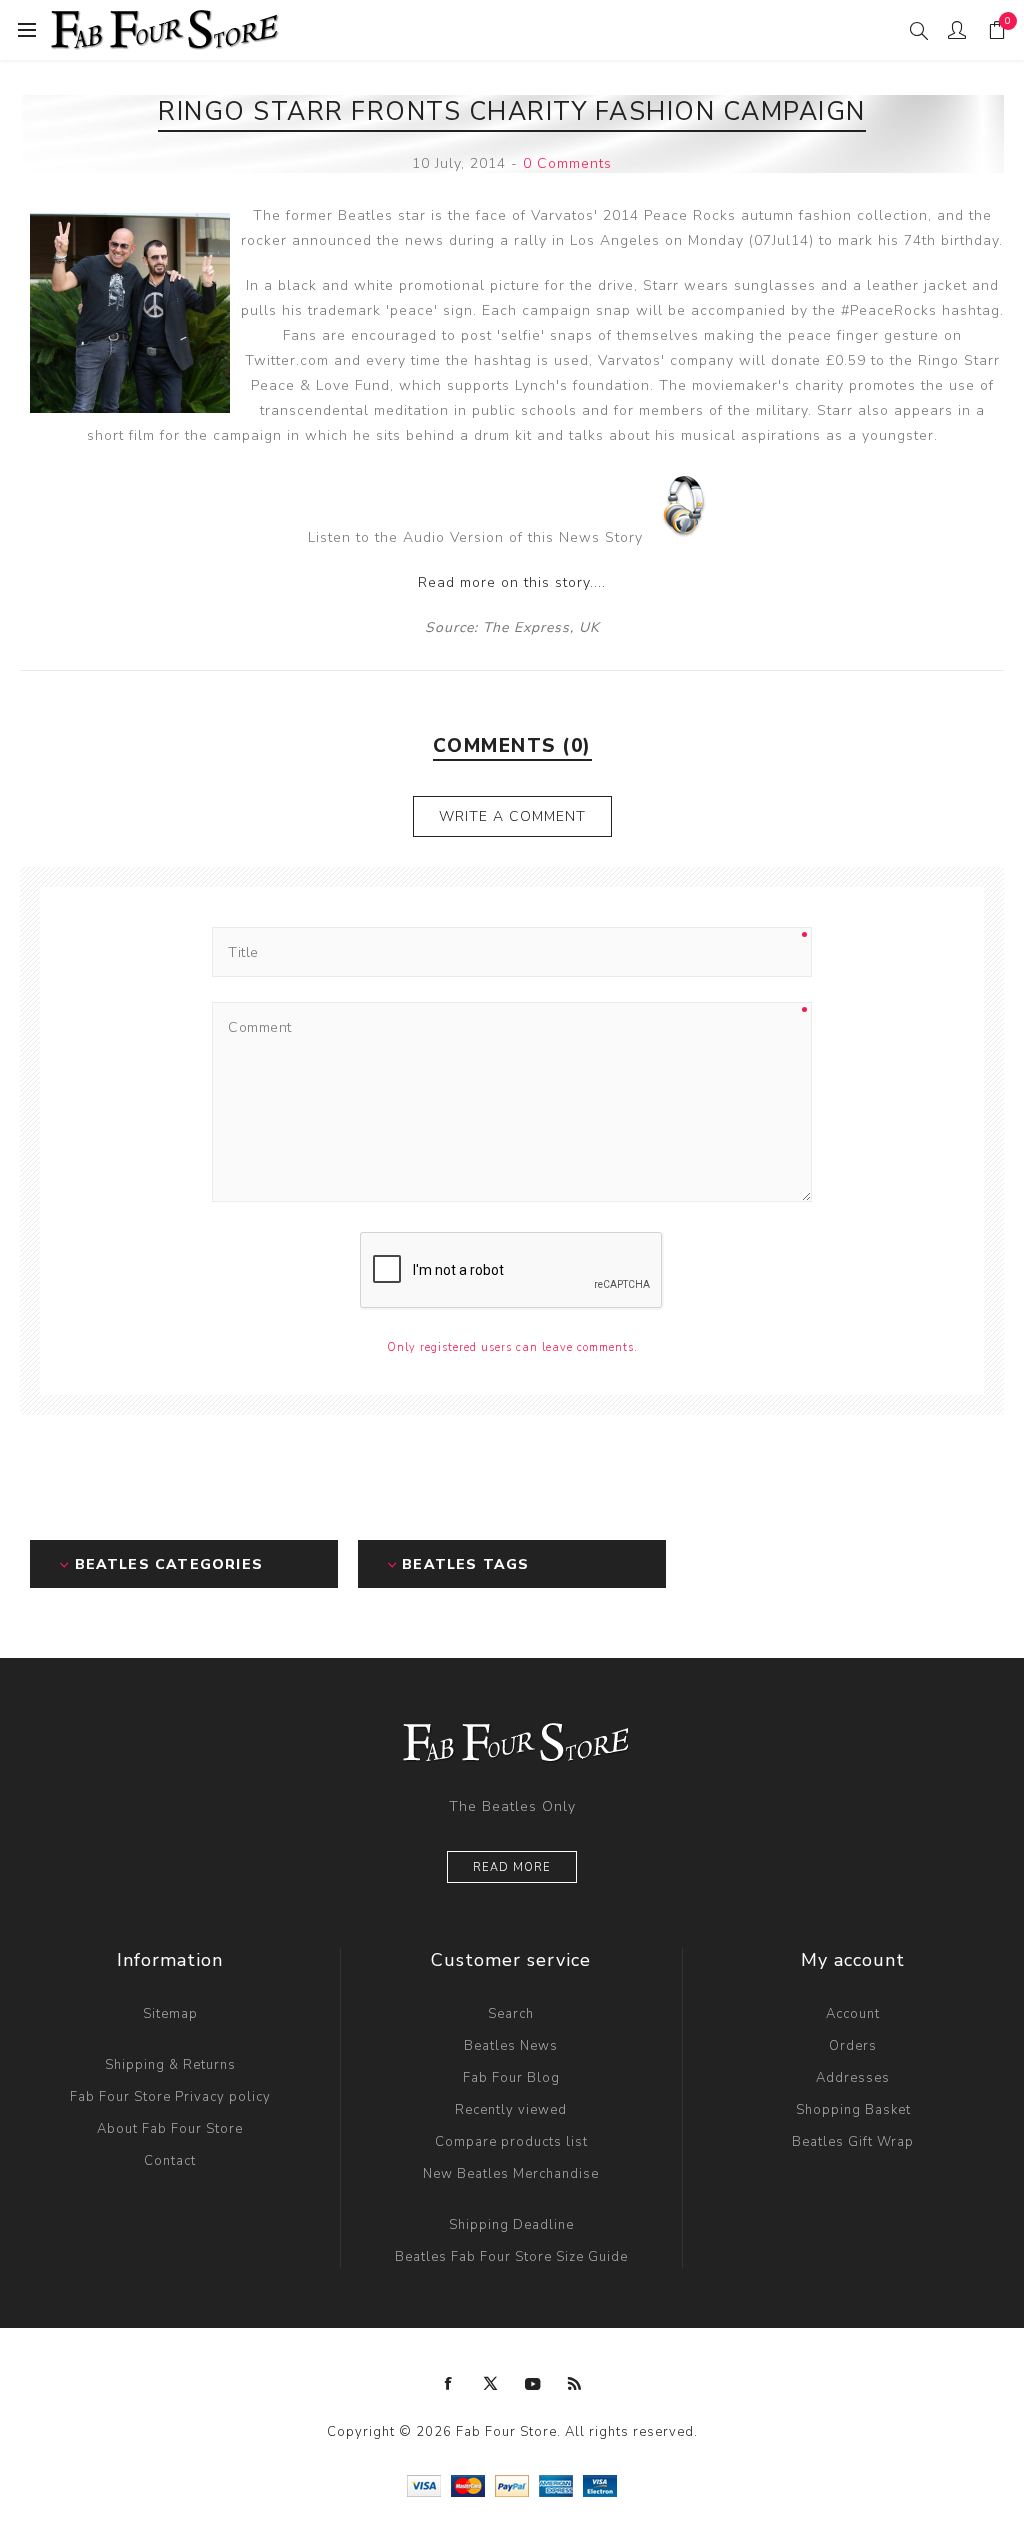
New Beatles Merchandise (511, 2174)
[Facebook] (449, 2384)
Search (511, 2014)
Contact (170, 2161)
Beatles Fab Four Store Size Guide (511, 2257)
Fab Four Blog (511, 2078)
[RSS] (575, 2384)
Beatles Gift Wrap (853, 2142)
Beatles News (511, 2046)
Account (853, 2014)
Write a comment (512, 816)
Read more (512, 1867)
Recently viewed (511, 2110)
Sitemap (170, 2014)
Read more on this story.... (512, 582)
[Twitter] (491, 2384)
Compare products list (511, 2142)
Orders (853, 2046)
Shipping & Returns (170, 2065)
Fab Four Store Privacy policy (170, 2097)
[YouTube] (533, 2384)
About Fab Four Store (170, 2129)
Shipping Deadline (511, 2225)
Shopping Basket (853, 2110)
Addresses (853, 2078)
